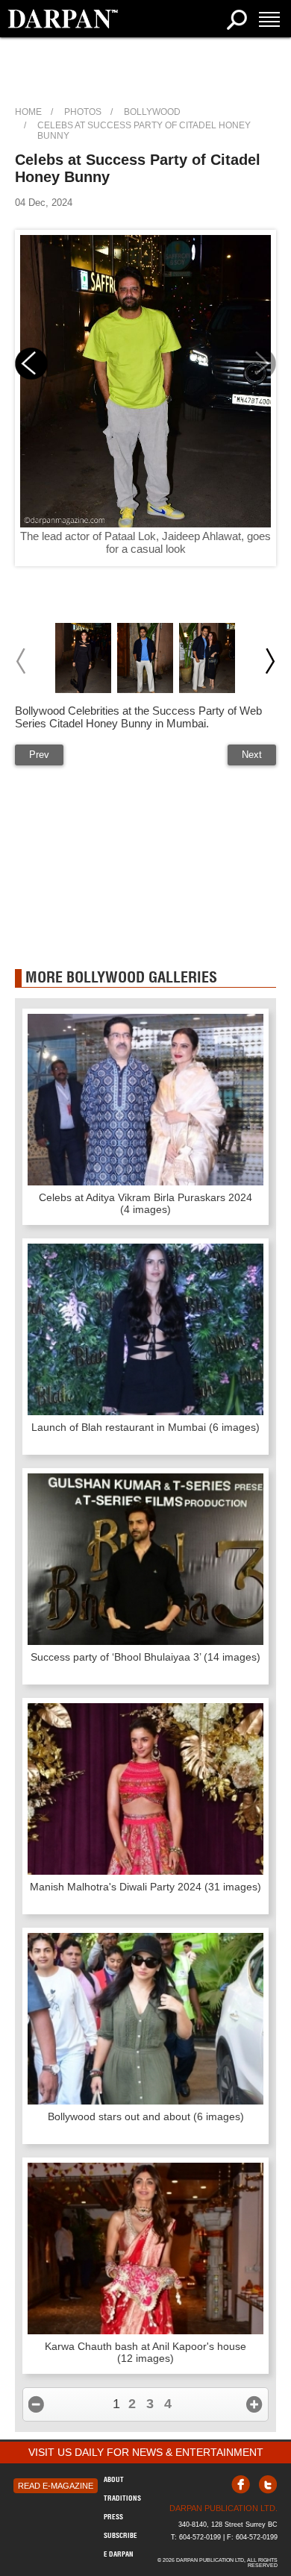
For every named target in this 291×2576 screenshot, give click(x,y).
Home (28, 112)
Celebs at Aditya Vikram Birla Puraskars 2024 (145, 1203)
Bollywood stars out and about (146, 2116)
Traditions (122, 2498)
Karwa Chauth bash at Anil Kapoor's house (145, 2352)
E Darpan (119, 2554)
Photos (83, 112)
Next (252, 755)
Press (113, 2517)
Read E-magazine (56, 2486)
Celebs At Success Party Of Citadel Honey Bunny (144, 131)
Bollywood (152, 112)
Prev (39, 755)
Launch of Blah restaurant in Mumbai (145, 1427)
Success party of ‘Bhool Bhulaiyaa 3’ (145, 1657)
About (114, 2479)
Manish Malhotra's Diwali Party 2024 (145, 1887)
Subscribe (121, 2535)
